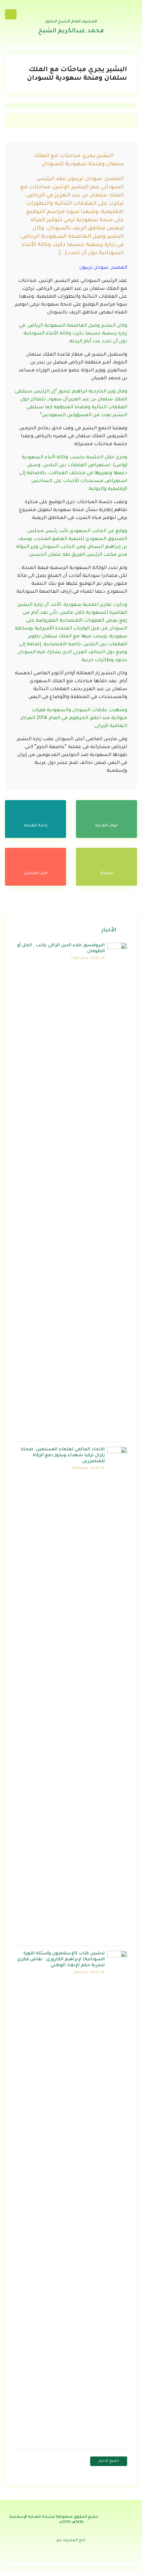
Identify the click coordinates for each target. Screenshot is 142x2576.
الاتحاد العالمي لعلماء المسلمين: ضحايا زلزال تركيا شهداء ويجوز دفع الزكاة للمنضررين (63, 1455)
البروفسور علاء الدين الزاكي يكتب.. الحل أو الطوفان (61, 948)
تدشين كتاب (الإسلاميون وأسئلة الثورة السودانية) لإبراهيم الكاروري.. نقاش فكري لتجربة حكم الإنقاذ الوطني (61, 1959)
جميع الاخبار (109, 2461)
